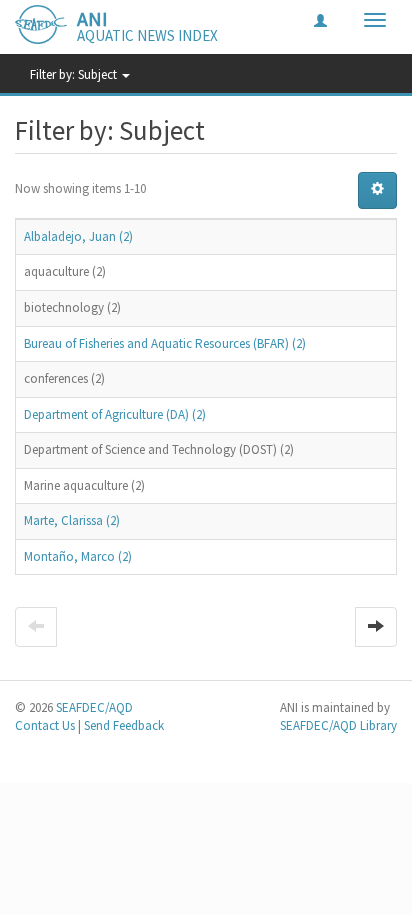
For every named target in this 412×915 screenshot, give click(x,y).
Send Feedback (124, 725)
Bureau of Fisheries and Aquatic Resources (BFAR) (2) (165, 343)
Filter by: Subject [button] (75, 74)
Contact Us (45, 725)
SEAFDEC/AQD (94, 707)
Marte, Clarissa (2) (72, 520)
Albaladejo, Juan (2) (78, 236)
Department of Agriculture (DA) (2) (115, 414)
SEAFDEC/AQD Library (338, 725)
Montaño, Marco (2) (78, 556)
